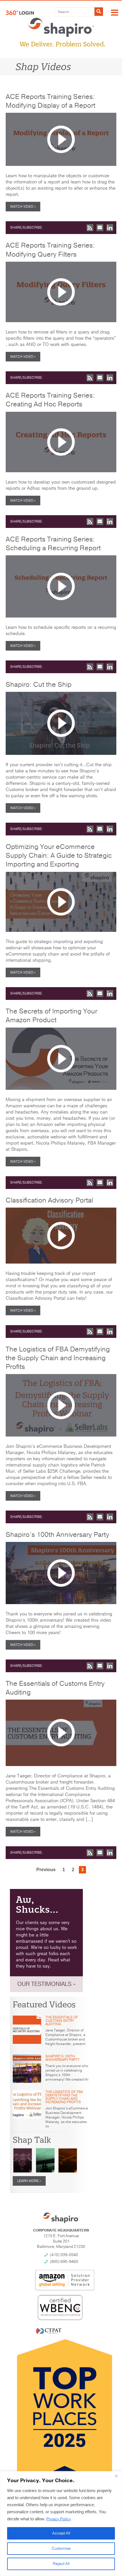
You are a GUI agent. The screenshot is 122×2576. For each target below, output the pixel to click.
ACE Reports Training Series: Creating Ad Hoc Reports (50, 400)
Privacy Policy (59, 2519)
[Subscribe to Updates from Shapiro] (90, 228)
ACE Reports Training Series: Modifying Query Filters (50, 250)
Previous (46, 1870)
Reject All (61, 2564)
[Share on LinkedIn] (110, 228)
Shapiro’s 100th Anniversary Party (57, 1535)
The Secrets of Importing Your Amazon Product (51, 1016)
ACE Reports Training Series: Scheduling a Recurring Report (53, 544)
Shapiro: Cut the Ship (39, 684)
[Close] (116, 2476)
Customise (61, 2548)
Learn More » (29, 2181)
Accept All (61, 2533)
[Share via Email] (100, 228)
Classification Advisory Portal (49, 1200)
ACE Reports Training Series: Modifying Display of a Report (51, 101)
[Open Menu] (115, 13)
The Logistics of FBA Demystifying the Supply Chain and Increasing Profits (58, 1358)
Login (20, 13)
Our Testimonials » (46, 1984)
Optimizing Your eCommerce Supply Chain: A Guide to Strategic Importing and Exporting (59, 855)
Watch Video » (23, 207)
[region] (61, 2524)
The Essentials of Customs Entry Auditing (55, 1688)
